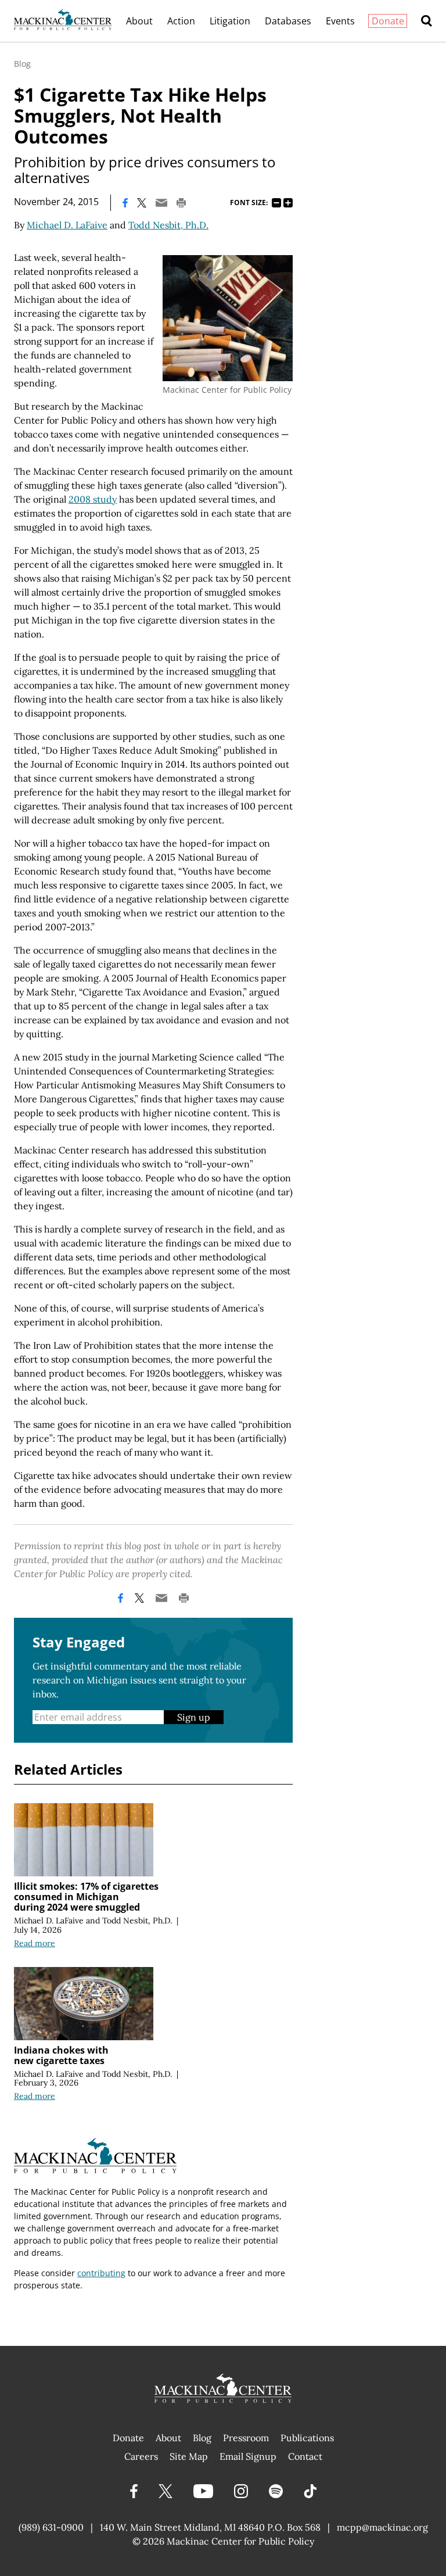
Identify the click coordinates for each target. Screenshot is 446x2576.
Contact (305, 2456)
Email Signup (248, 2456)
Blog (22, 64)
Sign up (194, 1717)
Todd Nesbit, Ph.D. (168, 225)
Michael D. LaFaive (67, 225)
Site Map (189, 2456)
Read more (35, 1943)
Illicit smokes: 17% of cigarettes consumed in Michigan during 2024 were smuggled (86, 1897)
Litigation (230, 21)
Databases (288, 21)
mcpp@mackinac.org (382, 2527)
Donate (388, 21)
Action (181, 21)
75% (276, 203)
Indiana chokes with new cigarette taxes (61, 2055)
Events (340, 21)
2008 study (93, 499)
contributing (101, 2273)
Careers (141, 2456)
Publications (307, 2438)
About (139, 21)
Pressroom (246, 2438)
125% (288, 203)
